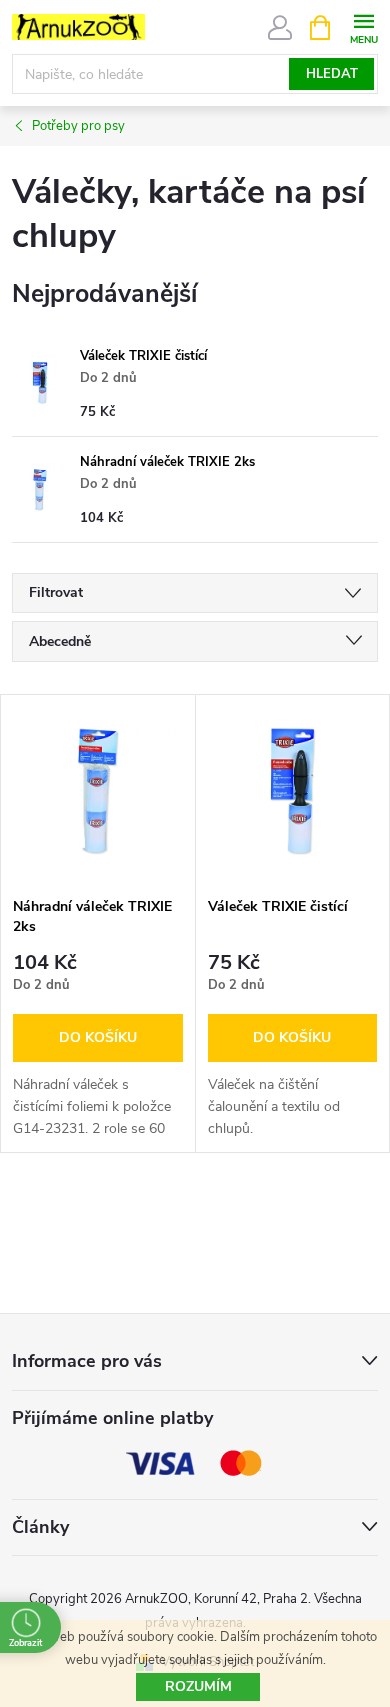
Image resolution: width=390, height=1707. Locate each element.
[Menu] (363, 26)
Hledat (332, 74)
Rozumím (198, 1686)
